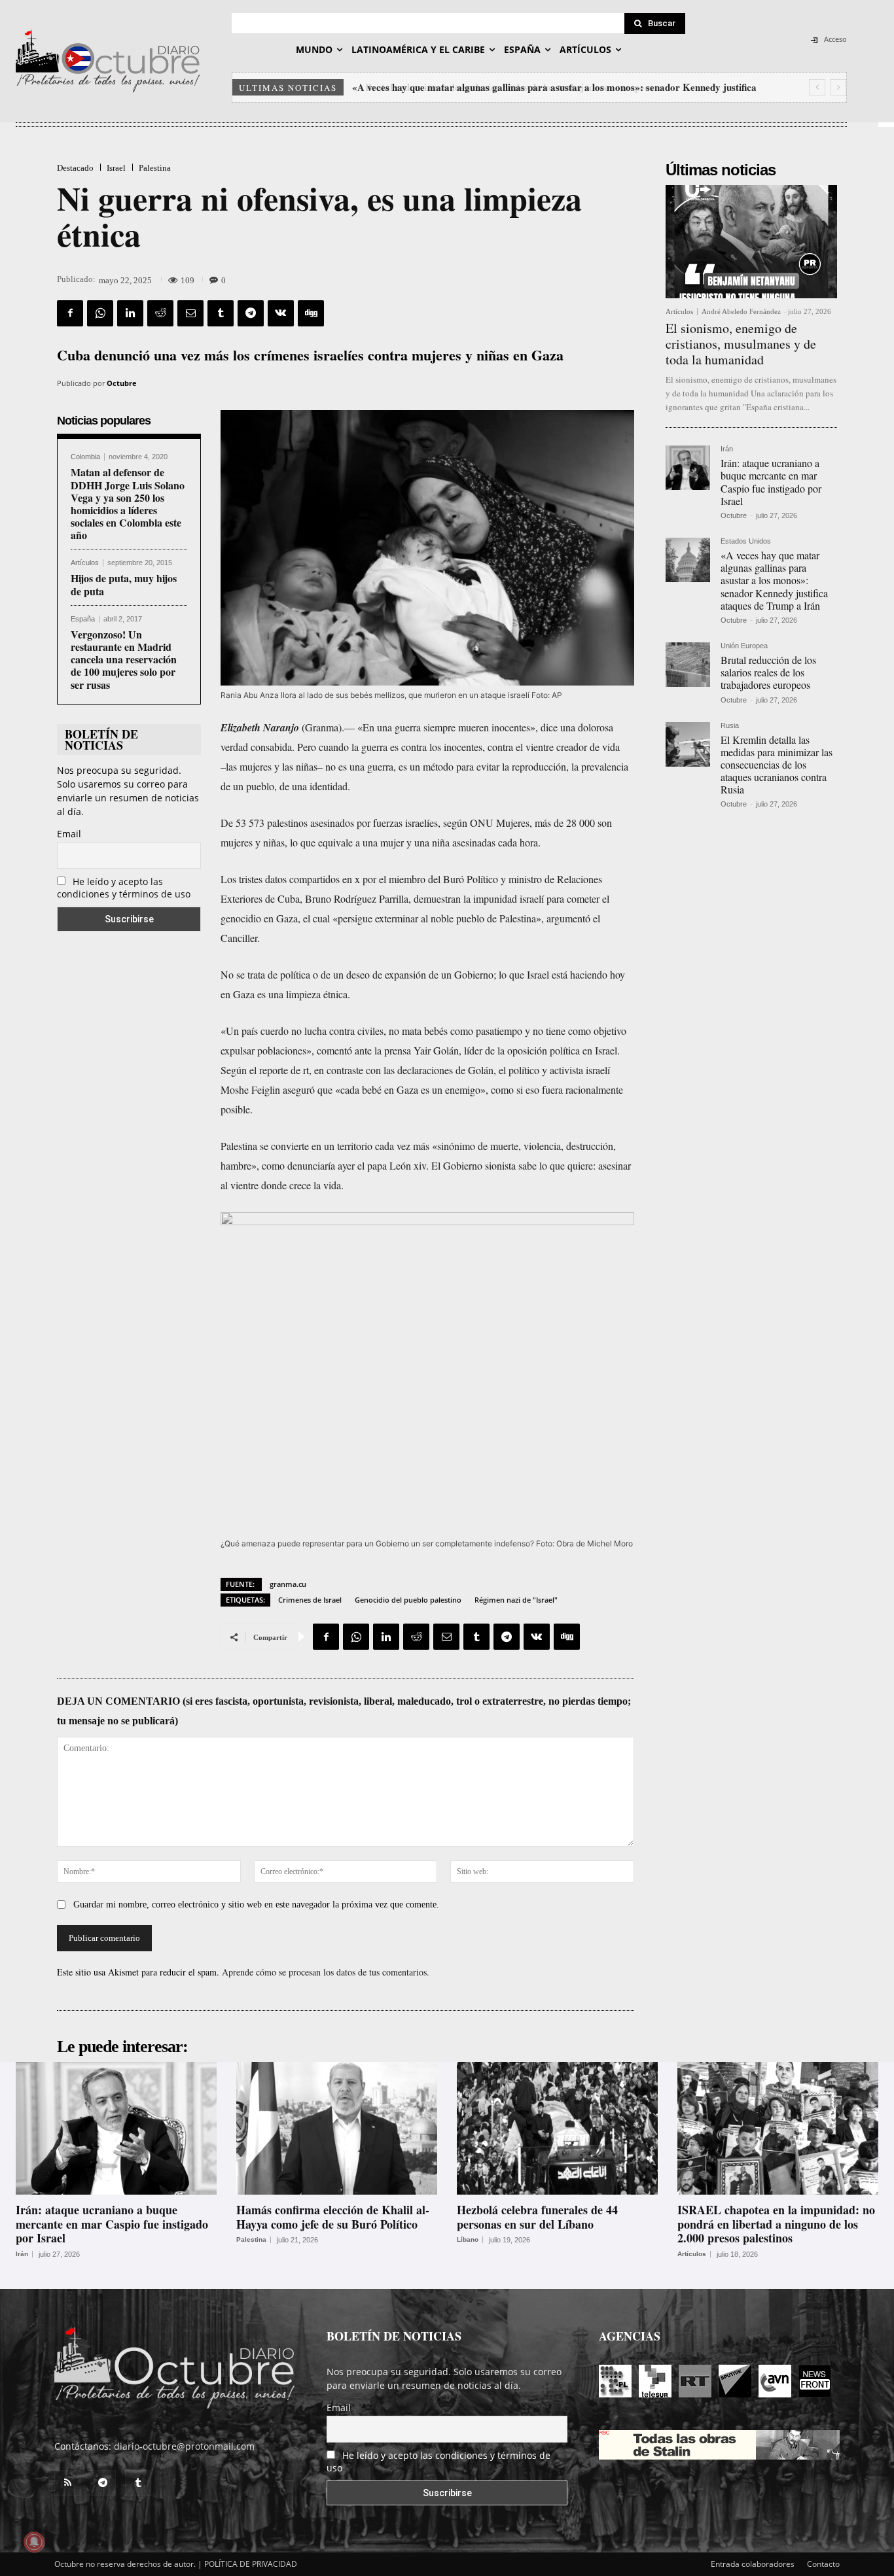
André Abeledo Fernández (741, 311)
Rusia (730, 726)
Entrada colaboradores (753, 2564)
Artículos (85, 563)
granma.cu (288, 1584)
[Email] (190, 313)
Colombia (85, 457)
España (83, 619)
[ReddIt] (160, 313)
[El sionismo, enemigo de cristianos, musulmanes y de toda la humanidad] (751, 242)
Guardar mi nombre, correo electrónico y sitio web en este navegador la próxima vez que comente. (256, 1905)
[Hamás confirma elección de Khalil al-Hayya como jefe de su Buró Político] (337, 2128)
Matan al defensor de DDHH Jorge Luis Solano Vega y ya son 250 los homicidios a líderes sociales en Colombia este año (128, 503)
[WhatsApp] (100, 313)
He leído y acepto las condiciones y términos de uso (124, 888)
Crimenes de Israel (310, 1600)
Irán (727, 449)
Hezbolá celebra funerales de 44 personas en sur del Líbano (537, 2217)
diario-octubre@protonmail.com (184, 2446)
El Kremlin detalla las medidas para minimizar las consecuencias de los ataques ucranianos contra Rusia (777, 765)
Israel (116, 168)
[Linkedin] (130, 313)
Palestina (155, 168)
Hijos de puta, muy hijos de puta (124, 584)
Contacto (823, 2564)
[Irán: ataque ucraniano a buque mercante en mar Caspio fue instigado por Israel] (688, 468)
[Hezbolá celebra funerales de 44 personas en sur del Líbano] (557, 2128)
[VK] (281, 313)
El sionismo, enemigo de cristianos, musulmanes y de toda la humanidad (741, 344)
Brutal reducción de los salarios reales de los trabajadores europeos (498, 87)
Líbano (468, 2240)
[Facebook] (70, 313)
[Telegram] (251, 313)
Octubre (122, 383)
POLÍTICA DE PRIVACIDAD (251, 2564)
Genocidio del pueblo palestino (408, 1600)
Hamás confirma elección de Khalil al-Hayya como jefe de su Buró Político (333, 2217)
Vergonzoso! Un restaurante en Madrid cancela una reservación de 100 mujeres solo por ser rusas (124, 659)
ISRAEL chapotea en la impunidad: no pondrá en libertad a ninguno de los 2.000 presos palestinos (776, 2224)
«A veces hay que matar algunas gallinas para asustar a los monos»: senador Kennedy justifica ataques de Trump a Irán (774, 580)
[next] (838, 87)
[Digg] (311, 313)
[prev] (817, 87)
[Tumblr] (221, 313)
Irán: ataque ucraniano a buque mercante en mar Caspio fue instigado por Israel (771, 482)
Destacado (75, 168)
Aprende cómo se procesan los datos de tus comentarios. (326, 1972)
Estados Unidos (746, 541)
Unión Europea (744, 646)
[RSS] (67, 2483)
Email (69, 834)
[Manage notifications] (34, 2542)
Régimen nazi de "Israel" (516, 1600)
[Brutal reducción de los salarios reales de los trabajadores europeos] (688, 665)
